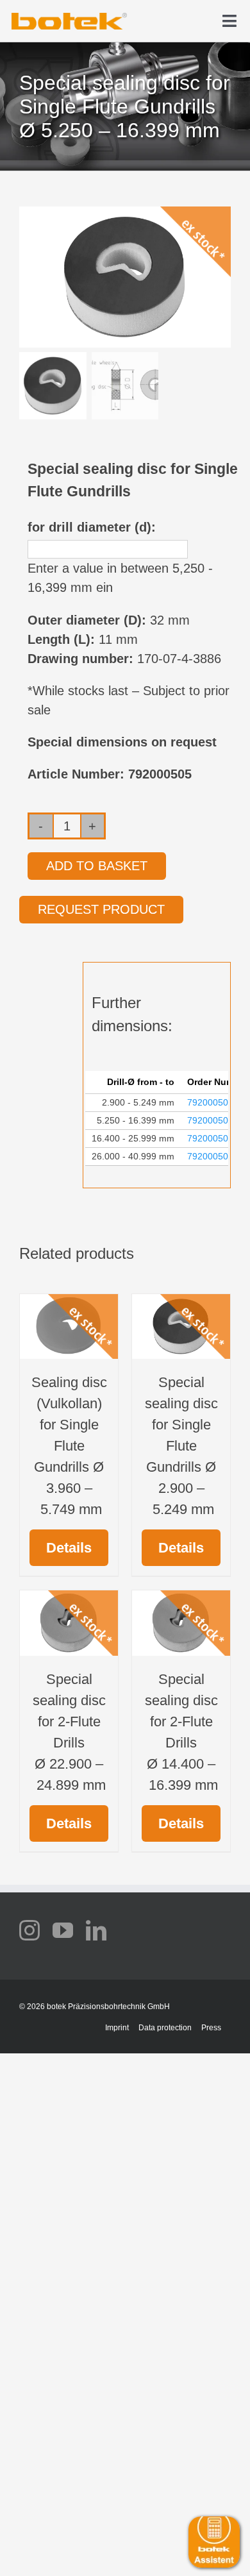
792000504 (210, 1102)
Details (69, 1548)
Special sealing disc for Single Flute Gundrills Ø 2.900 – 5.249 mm (181, 1446)
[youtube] (63, 1930)
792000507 (210, 1156)
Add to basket (97, 866)
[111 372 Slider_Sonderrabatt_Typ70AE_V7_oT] (69, 17)
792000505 (210, 1120)
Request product (101, 909)
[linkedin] (96, 1930)
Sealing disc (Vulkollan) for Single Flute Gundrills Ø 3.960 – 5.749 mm (69, 1446)
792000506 (210, 1138)
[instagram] (29, 1930)
